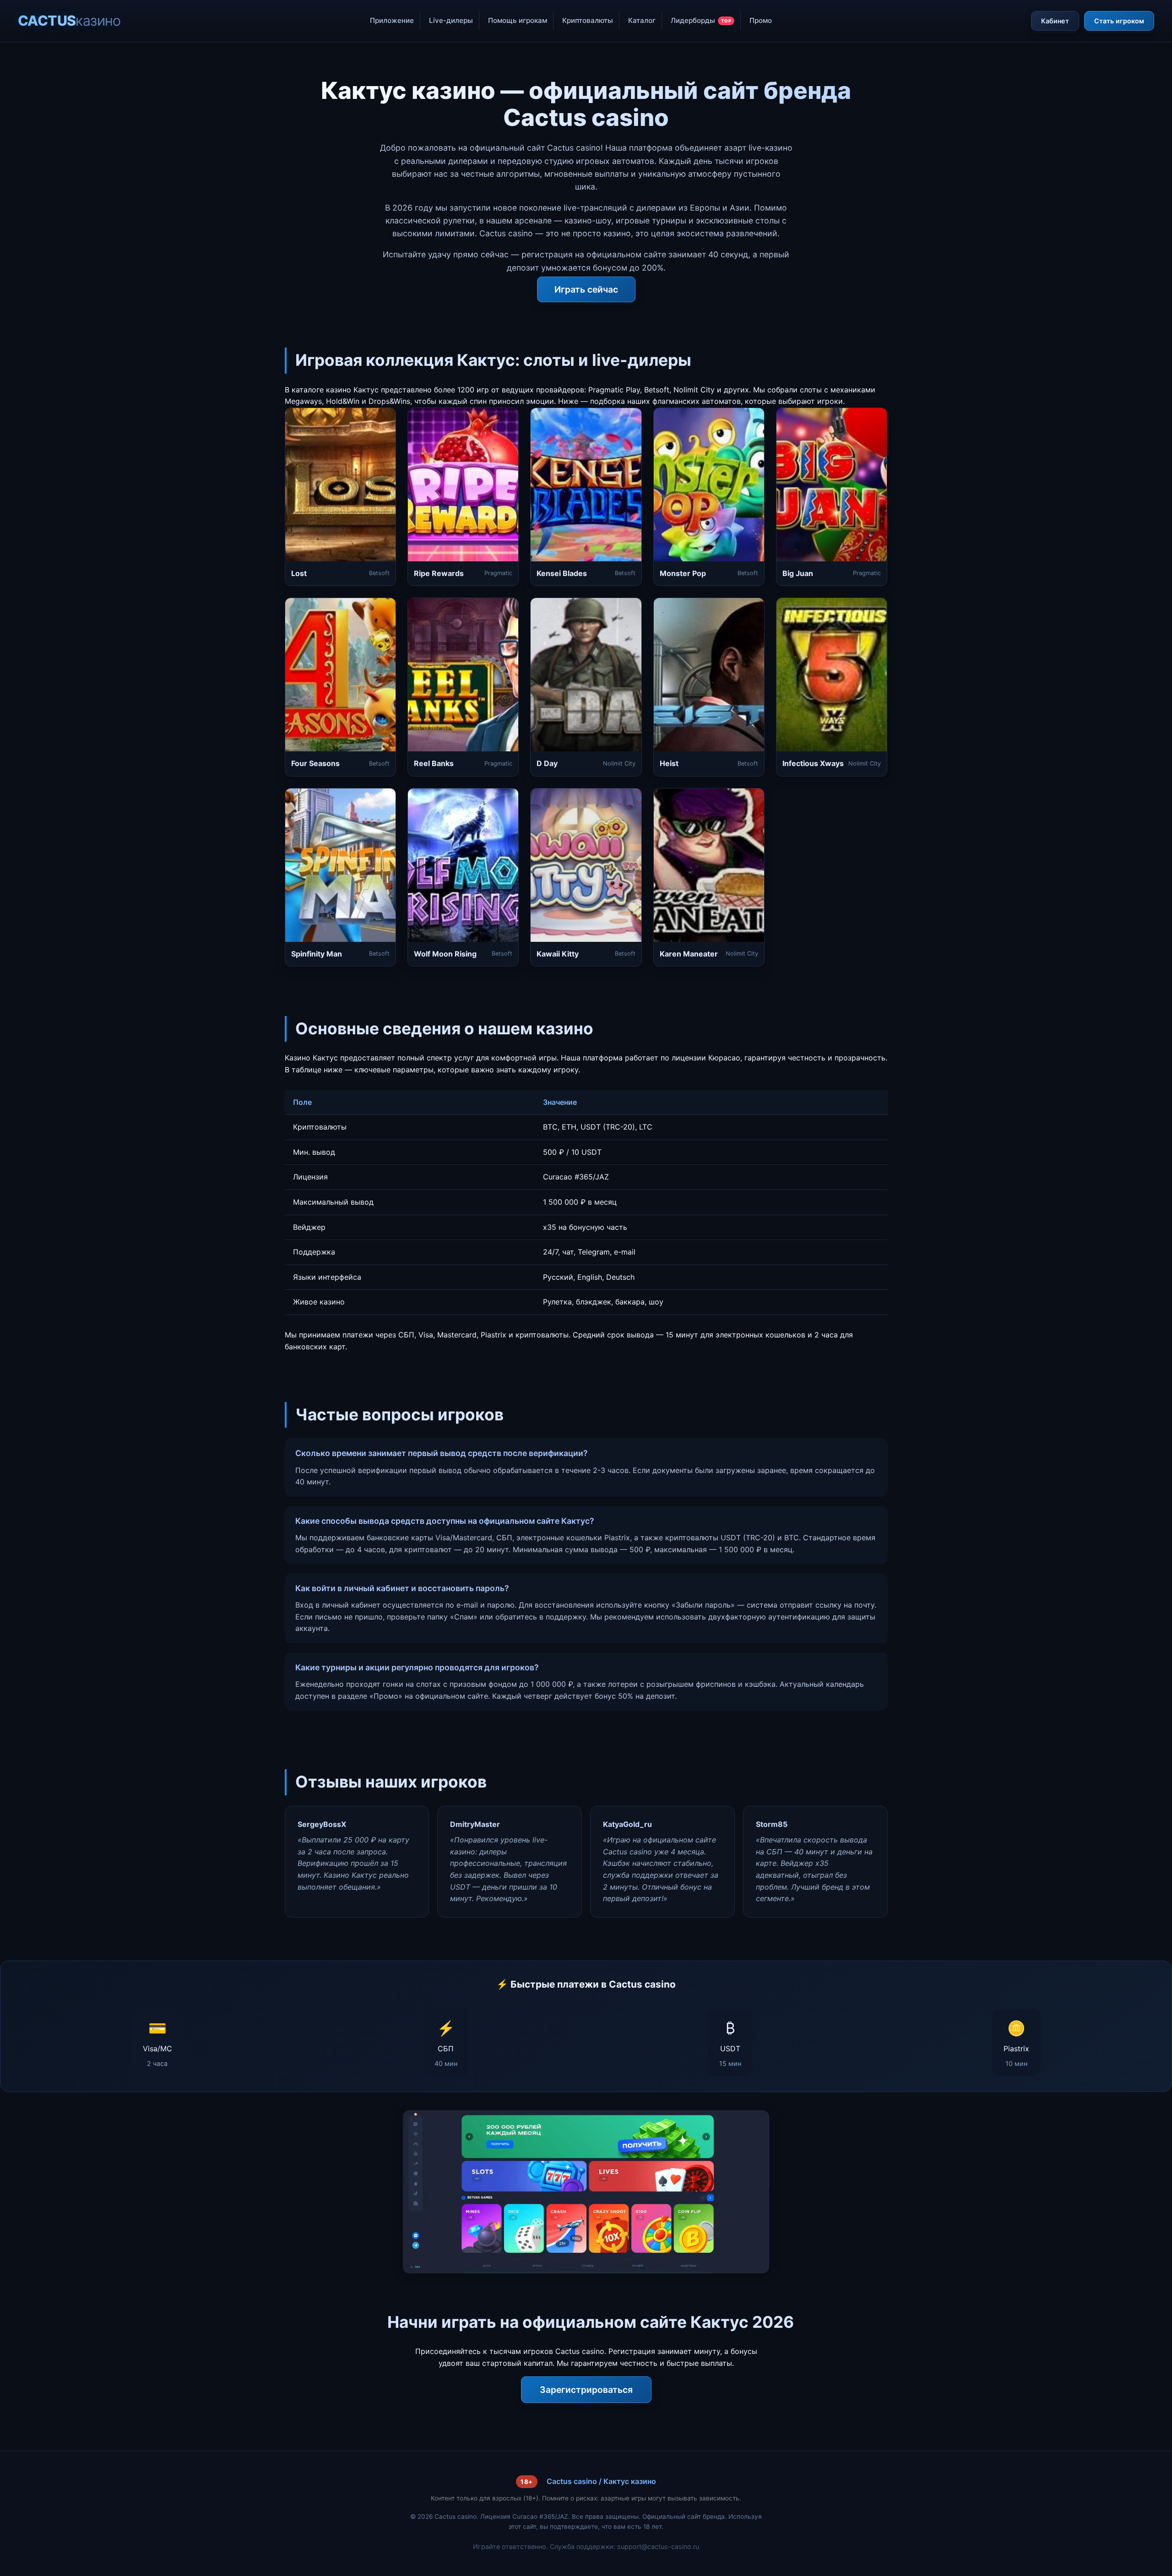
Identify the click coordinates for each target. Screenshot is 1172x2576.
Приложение (392, 20)
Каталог (642, 20)
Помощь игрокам (518, 20)
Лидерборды (701, 20)
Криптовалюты (588, 20)
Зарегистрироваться (586, 2390)
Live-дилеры (451, 20)
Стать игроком (1119, 21)
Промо (761, 20)
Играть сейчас (586, 289)
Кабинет (1055, 21)
